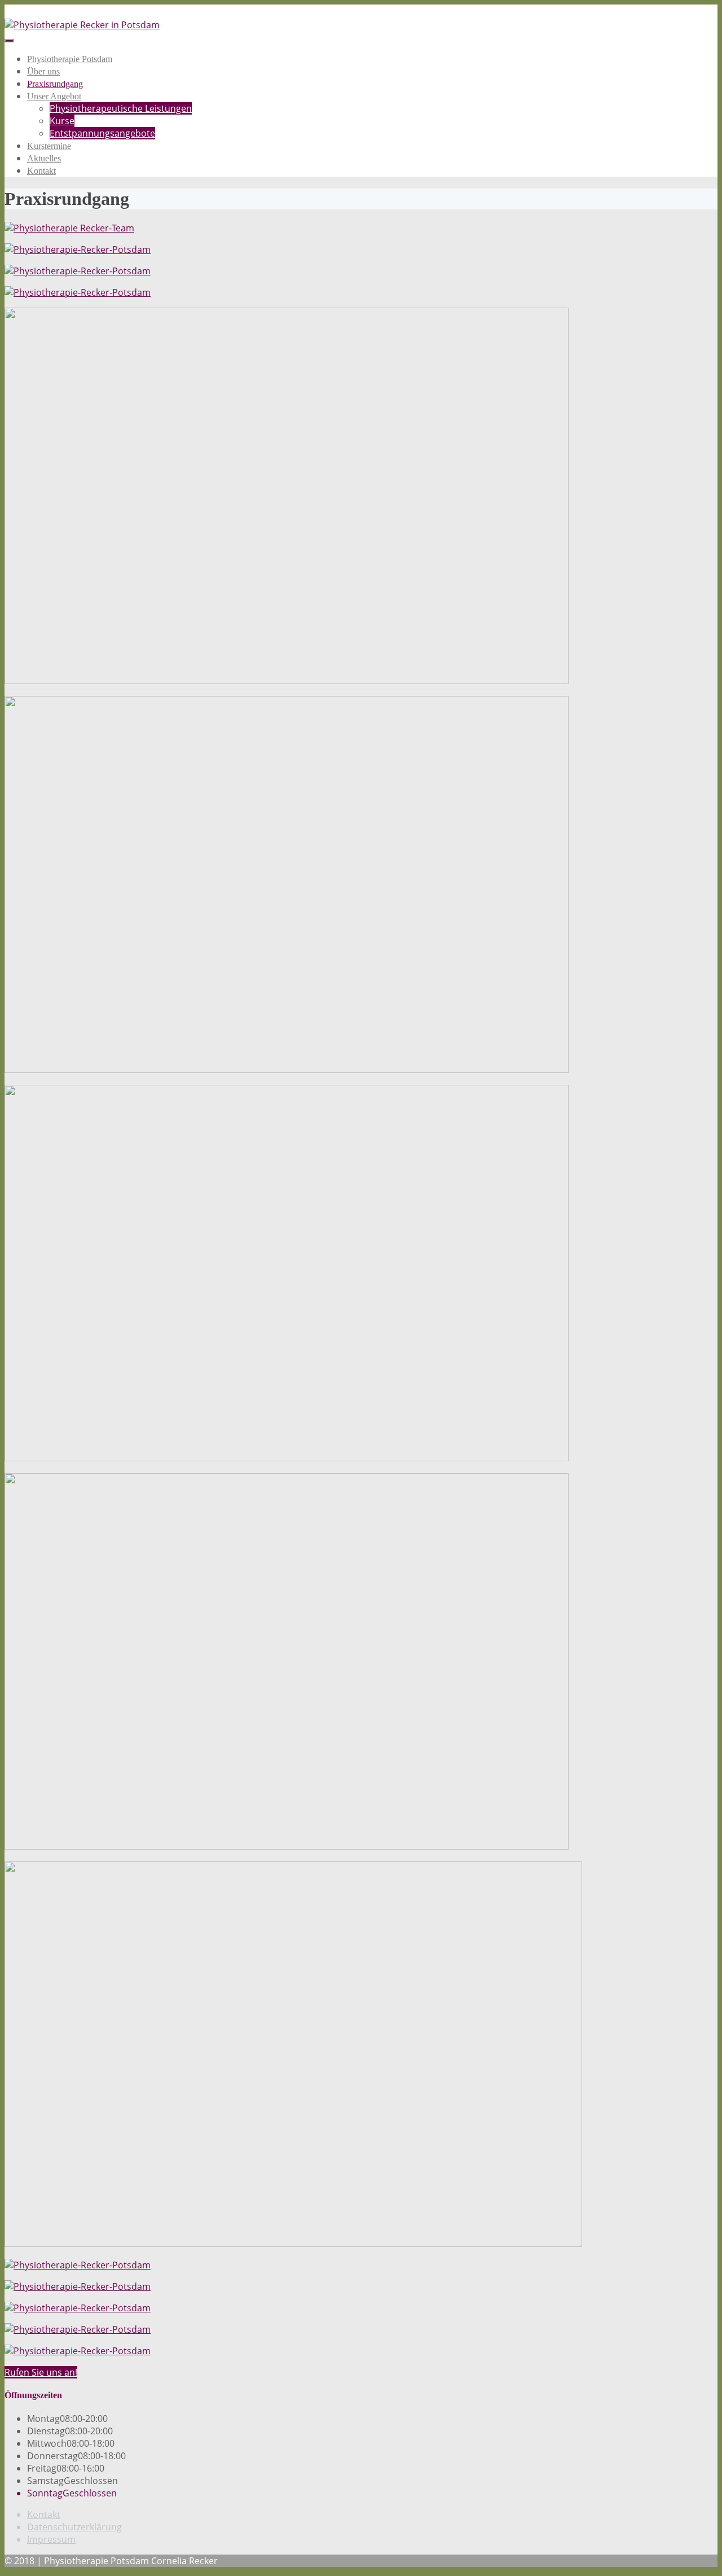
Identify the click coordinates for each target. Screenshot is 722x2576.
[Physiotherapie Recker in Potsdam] (82, 25)
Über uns (43, 71)
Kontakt (41, 171)
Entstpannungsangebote (102, 133)
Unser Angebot (54, 96)
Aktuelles (44, 158)
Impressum (51, 2539)
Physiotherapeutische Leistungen (121, 108)
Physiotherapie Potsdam (70, 59)
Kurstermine (49, 146)
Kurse (62, 121)
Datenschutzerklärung (74, 2527)
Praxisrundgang (55, 84)
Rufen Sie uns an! (41, 2372)
